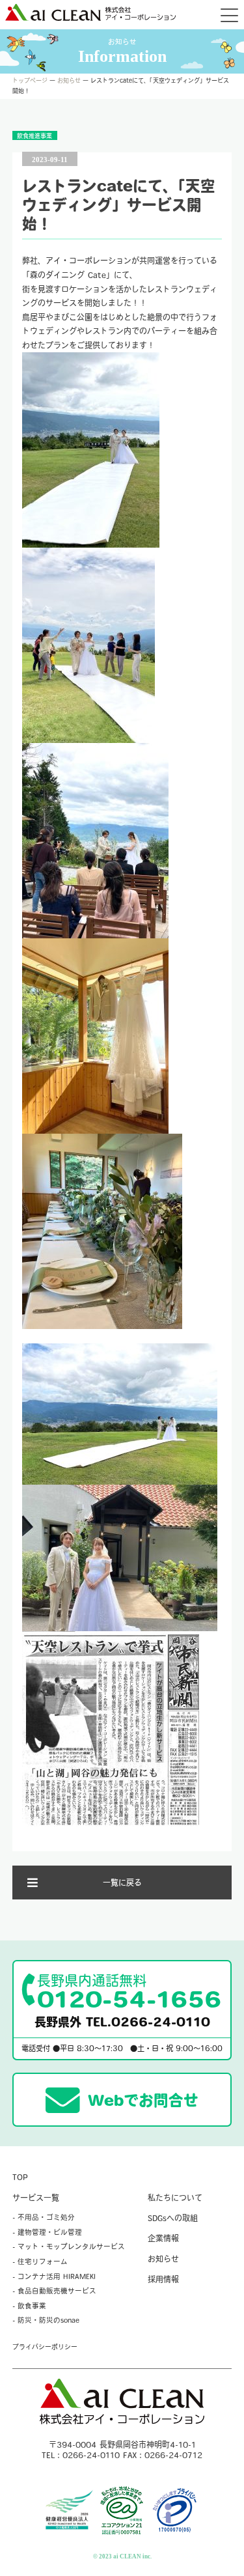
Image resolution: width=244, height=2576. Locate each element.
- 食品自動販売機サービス (54, 2291)
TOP (20, 2177)
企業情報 (163, 2238)
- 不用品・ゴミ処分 (44, 2217)
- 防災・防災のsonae (46, 2320)
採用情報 (163, 2279)
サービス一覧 (36, 2198)
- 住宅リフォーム (40, 2261)
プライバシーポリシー (45, 2347)
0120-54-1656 (129, 1992)
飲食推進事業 (34, 136)
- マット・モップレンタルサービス (69, 2247)
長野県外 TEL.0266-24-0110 (122, 2022)
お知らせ (69, 80)
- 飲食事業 (29, 2306)
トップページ (30, 80)
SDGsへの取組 (173, 2218)
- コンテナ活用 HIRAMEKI (54, 2276)
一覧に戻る (122, 1883)
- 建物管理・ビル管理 (47, 2232)
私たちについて (175, 2198)
